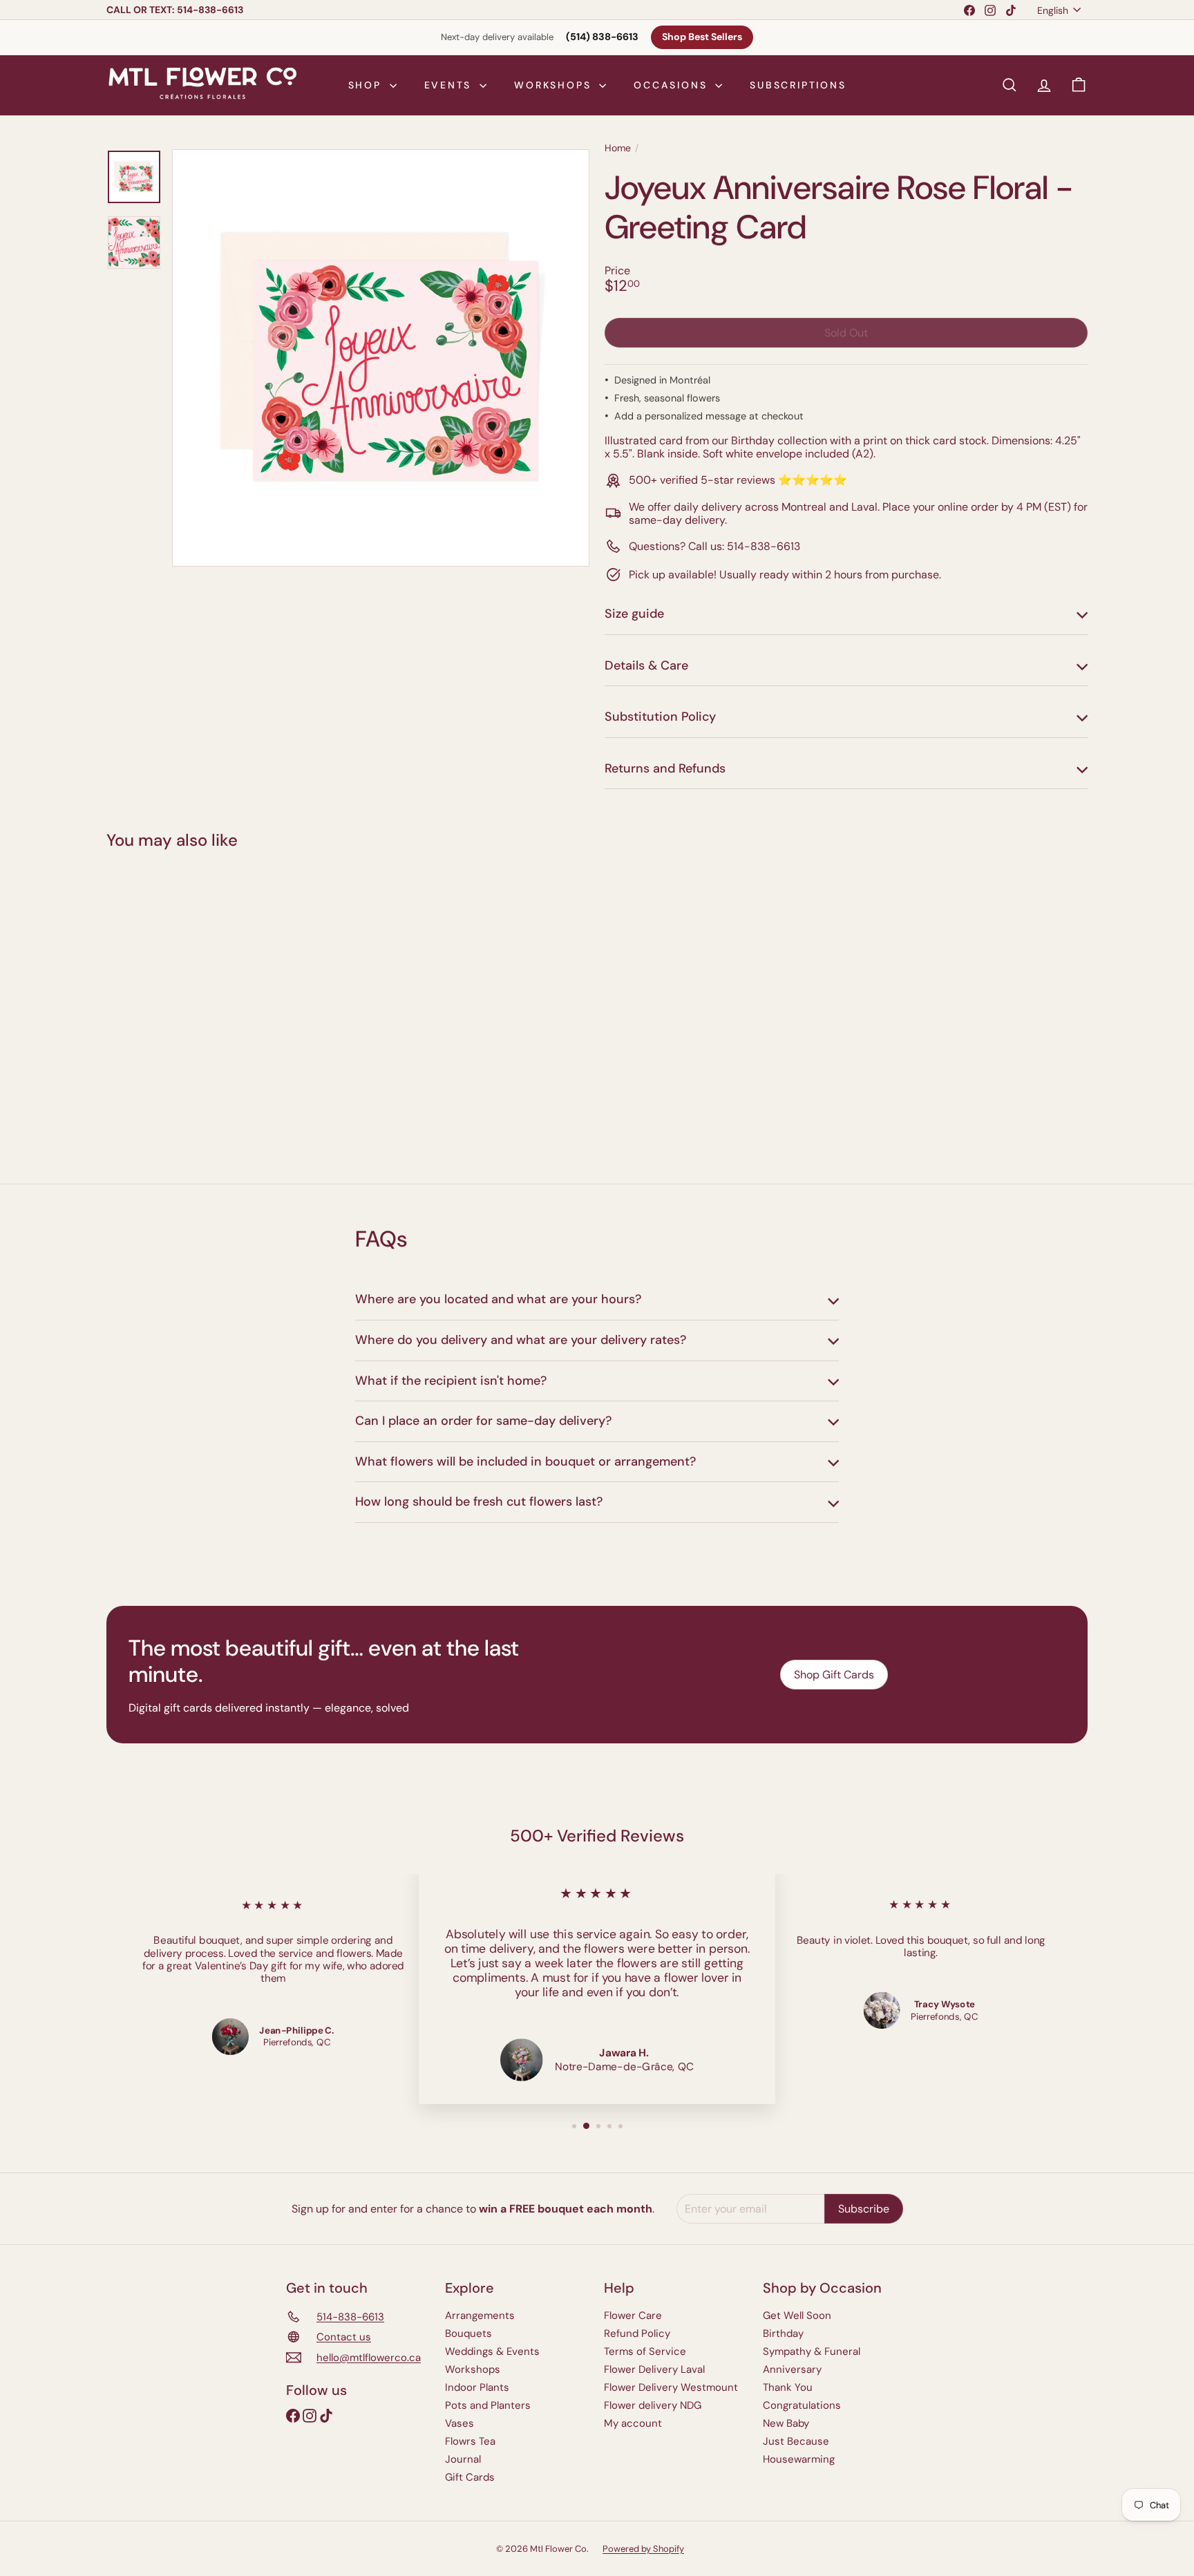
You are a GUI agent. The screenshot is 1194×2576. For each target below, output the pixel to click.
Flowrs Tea (470, 2441)
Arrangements (480, 2315)
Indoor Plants (477, 2387)
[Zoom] (381, 358)
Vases (459, 2423)
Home (618, 148)
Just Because (796, 2441)
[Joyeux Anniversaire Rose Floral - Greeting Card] (182, 1007)
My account (633, 2423)
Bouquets (468, 2333)
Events (451, 85)
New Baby (786, 2423)
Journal (463, 2459)
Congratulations (802, 2405)
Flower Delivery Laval (654, 2369)
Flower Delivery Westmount (671, 2387)
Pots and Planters (488, 2405)
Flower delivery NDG (653, 2405)
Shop (367, 85)
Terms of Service (645, 2351)
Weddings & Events (492, 2351)
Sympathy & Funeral (812, 2351)
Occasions (673, 85)
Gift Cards (470, 2477)
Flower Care (633, 2315)
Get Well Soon (797, 2315)
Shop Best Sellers (702, 37)
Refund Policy (637, 2333)
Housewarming (799, 2459)
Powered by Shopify (643, 2549)
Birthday (783, 2333)
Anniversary (792, 2369)
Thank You (788, 2387)
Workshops (555, 85)
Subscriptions (798, 85)
